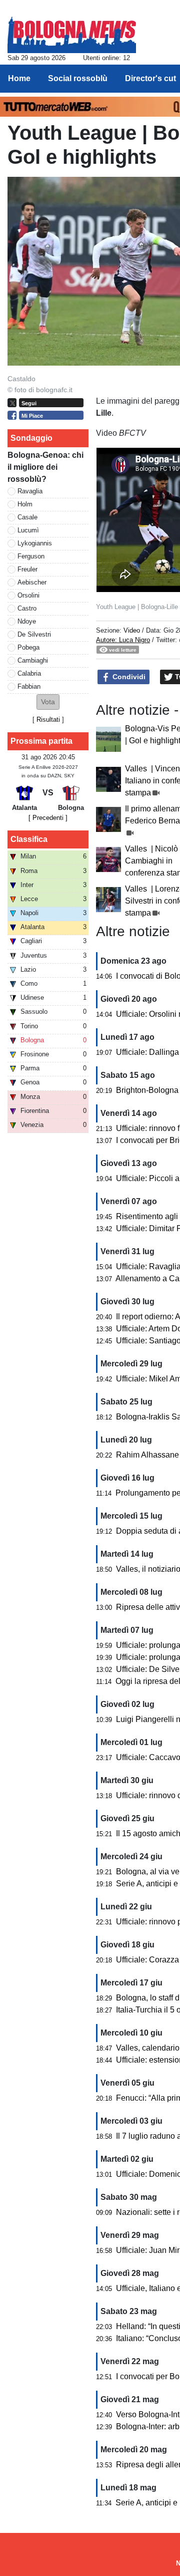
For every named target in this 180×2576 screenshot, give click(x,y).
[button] (48, 702)
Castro (27, 608)
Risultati (48, 720)
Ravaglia (30, 491)
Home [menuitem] (19, 78)
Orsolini (28, 595)
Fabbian (29, 686)
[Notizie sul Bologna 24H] (72, 31)
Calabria (29, 673)
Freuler (27, 569)
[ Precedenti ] (48, 818)
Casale (27, 517)
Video (132, 630)
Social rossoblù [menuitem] (78, 78)
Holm (25, 504)
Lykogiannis (35, 543)
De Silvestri (34, 634)
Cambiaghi (33, 660)
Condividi (128, 677)
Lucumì (28, 530)
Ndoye (27, 621)
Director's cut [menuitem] (150, 78)
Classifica (29, 839)
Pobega (28, 647)
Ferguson (31, 556)
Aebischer (32, 582)
